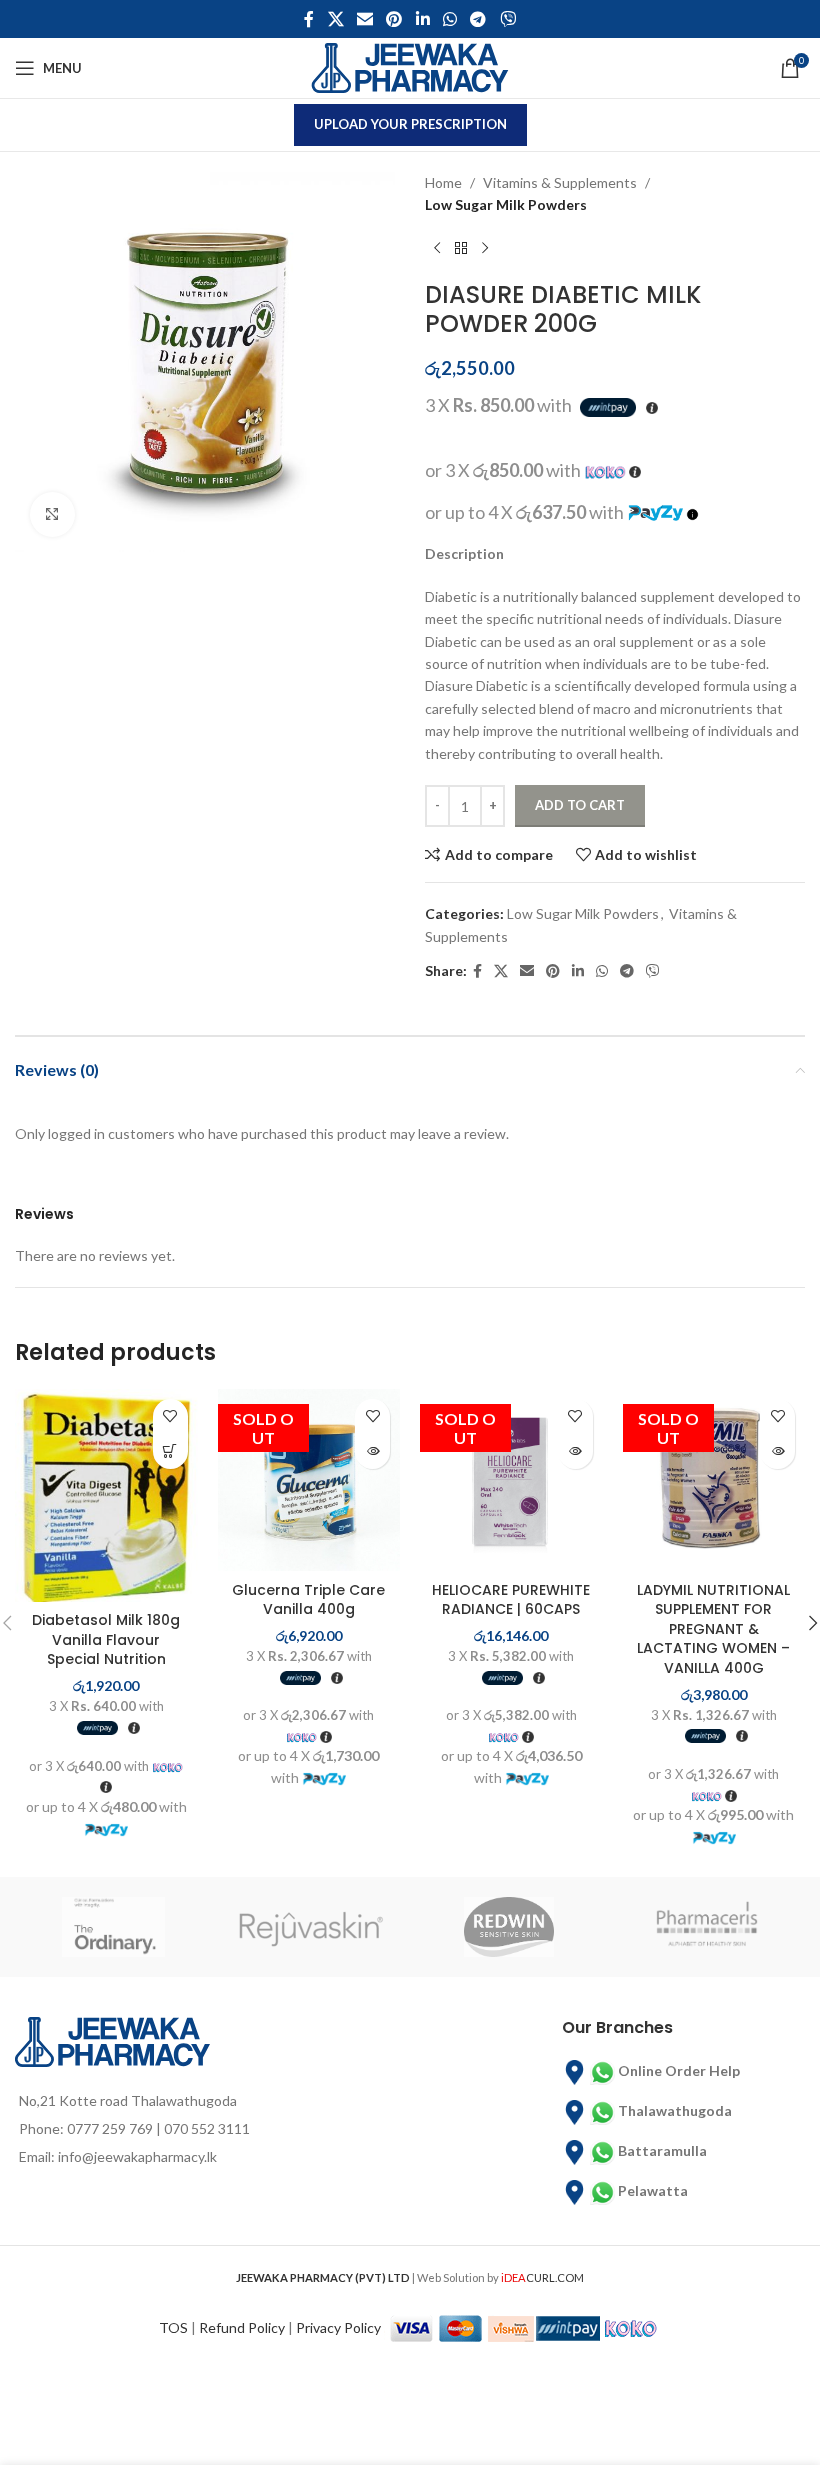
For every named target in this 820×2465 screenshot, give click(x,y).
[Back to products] (461, 249)
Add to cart (580, 805)
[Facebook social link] (309, 19)
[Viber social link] (507, 19)
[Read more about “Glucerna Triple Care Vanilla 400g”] (372, 1451)
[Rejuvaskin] (312, 1927)
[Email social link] (364, 19)
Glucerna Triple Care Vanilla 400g (308, 1600)
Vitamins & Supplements (560, 182)
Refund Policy (242, 2327)
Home (443, 182)
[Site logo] (410, 66)
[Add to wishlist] (170, 1416)
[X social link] (335, 19)
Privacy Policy (338, 2327)
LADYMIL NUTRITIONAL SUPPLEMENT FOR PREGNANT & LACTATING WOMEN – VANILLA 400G (713, 1629)
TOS (173, 2327)
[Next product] (485, 249)
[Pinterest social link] (394, 19)
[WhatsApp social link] (449, 19)
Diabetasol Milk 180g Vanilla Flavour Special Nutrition (106, 1639)
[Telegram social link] (478, 19)
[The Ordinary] (114, 1927)
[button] (170, 1451)
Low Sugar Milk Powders (506, 204)
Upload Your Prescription (410, 124)
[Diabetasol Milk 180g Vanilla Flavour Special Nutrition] (106, 1495)
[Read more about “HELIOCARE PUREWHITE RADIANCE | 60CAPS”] (575, 1451)
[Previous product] (437, 249)
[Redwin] (509, 1927)
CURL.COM (542, 2277)
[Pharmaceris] (707, 1927)
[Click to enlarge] (52, 514)
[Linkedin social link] (422, 19)
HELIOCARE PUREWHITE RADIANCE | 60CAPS (511, 1600)
